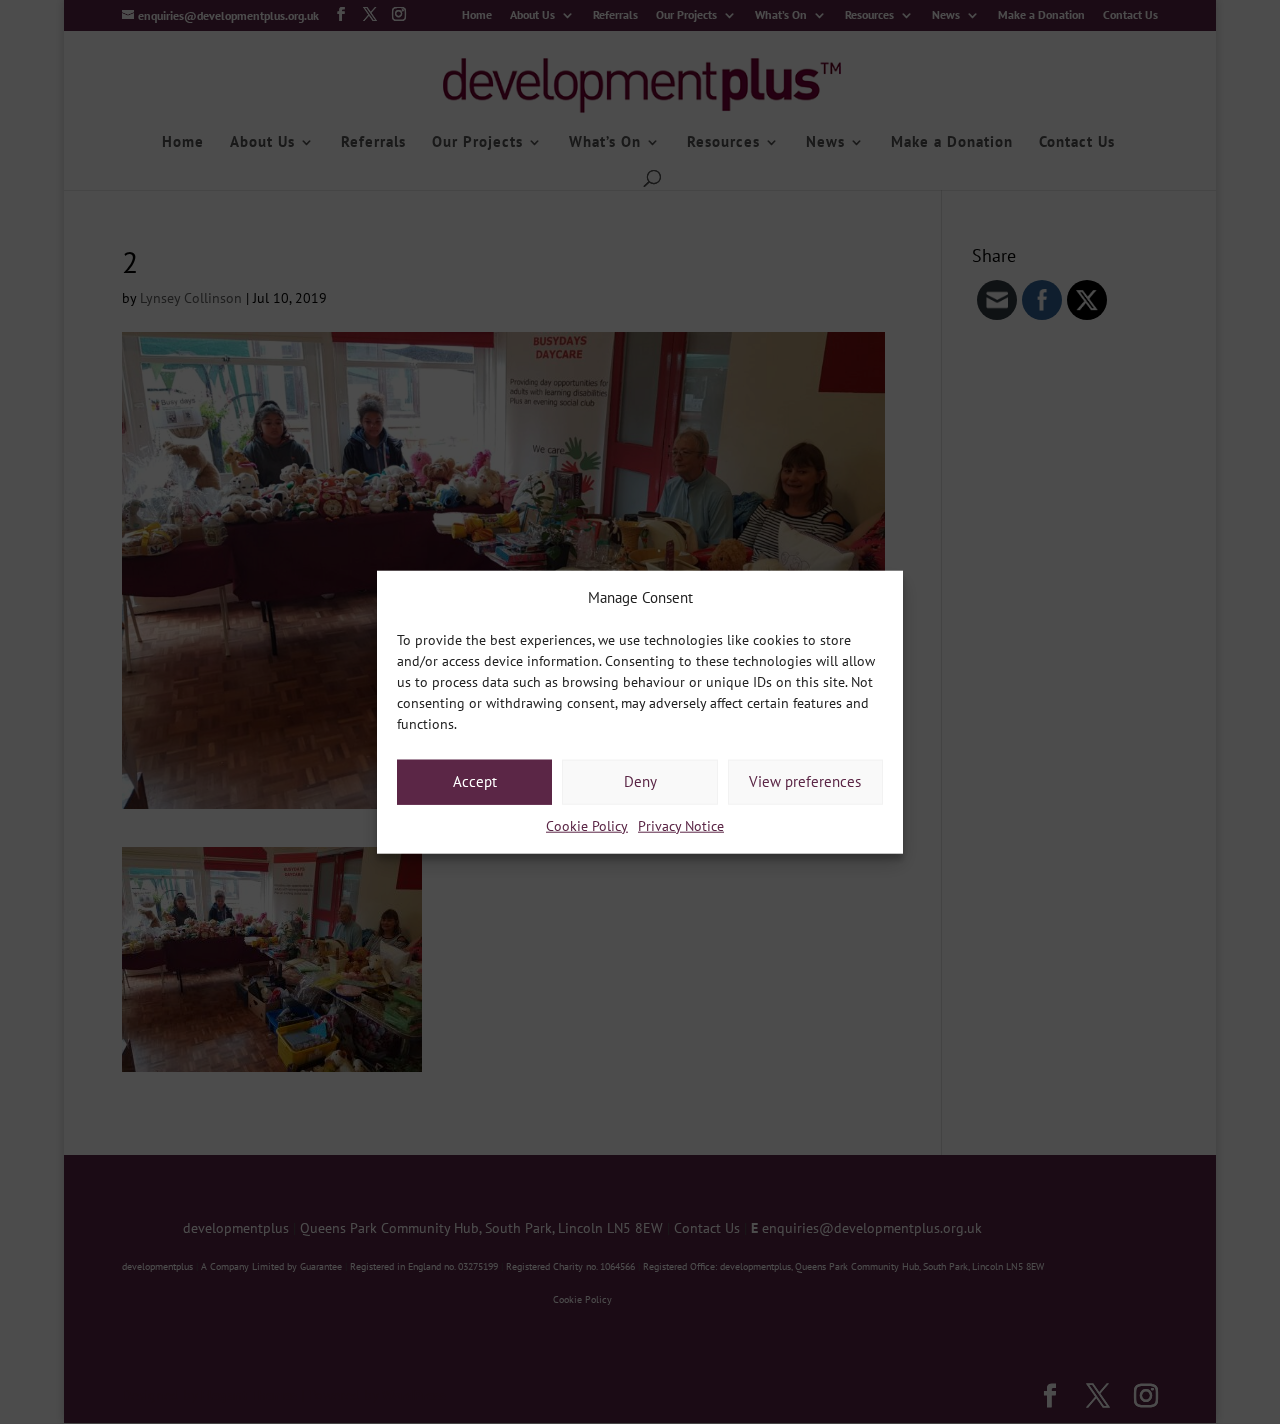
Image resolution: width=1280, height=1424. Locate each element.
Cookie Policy (587, 826)
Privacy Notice (681, 826)
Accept (475, 781)
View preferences (805, 781)
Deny (640, 781)
